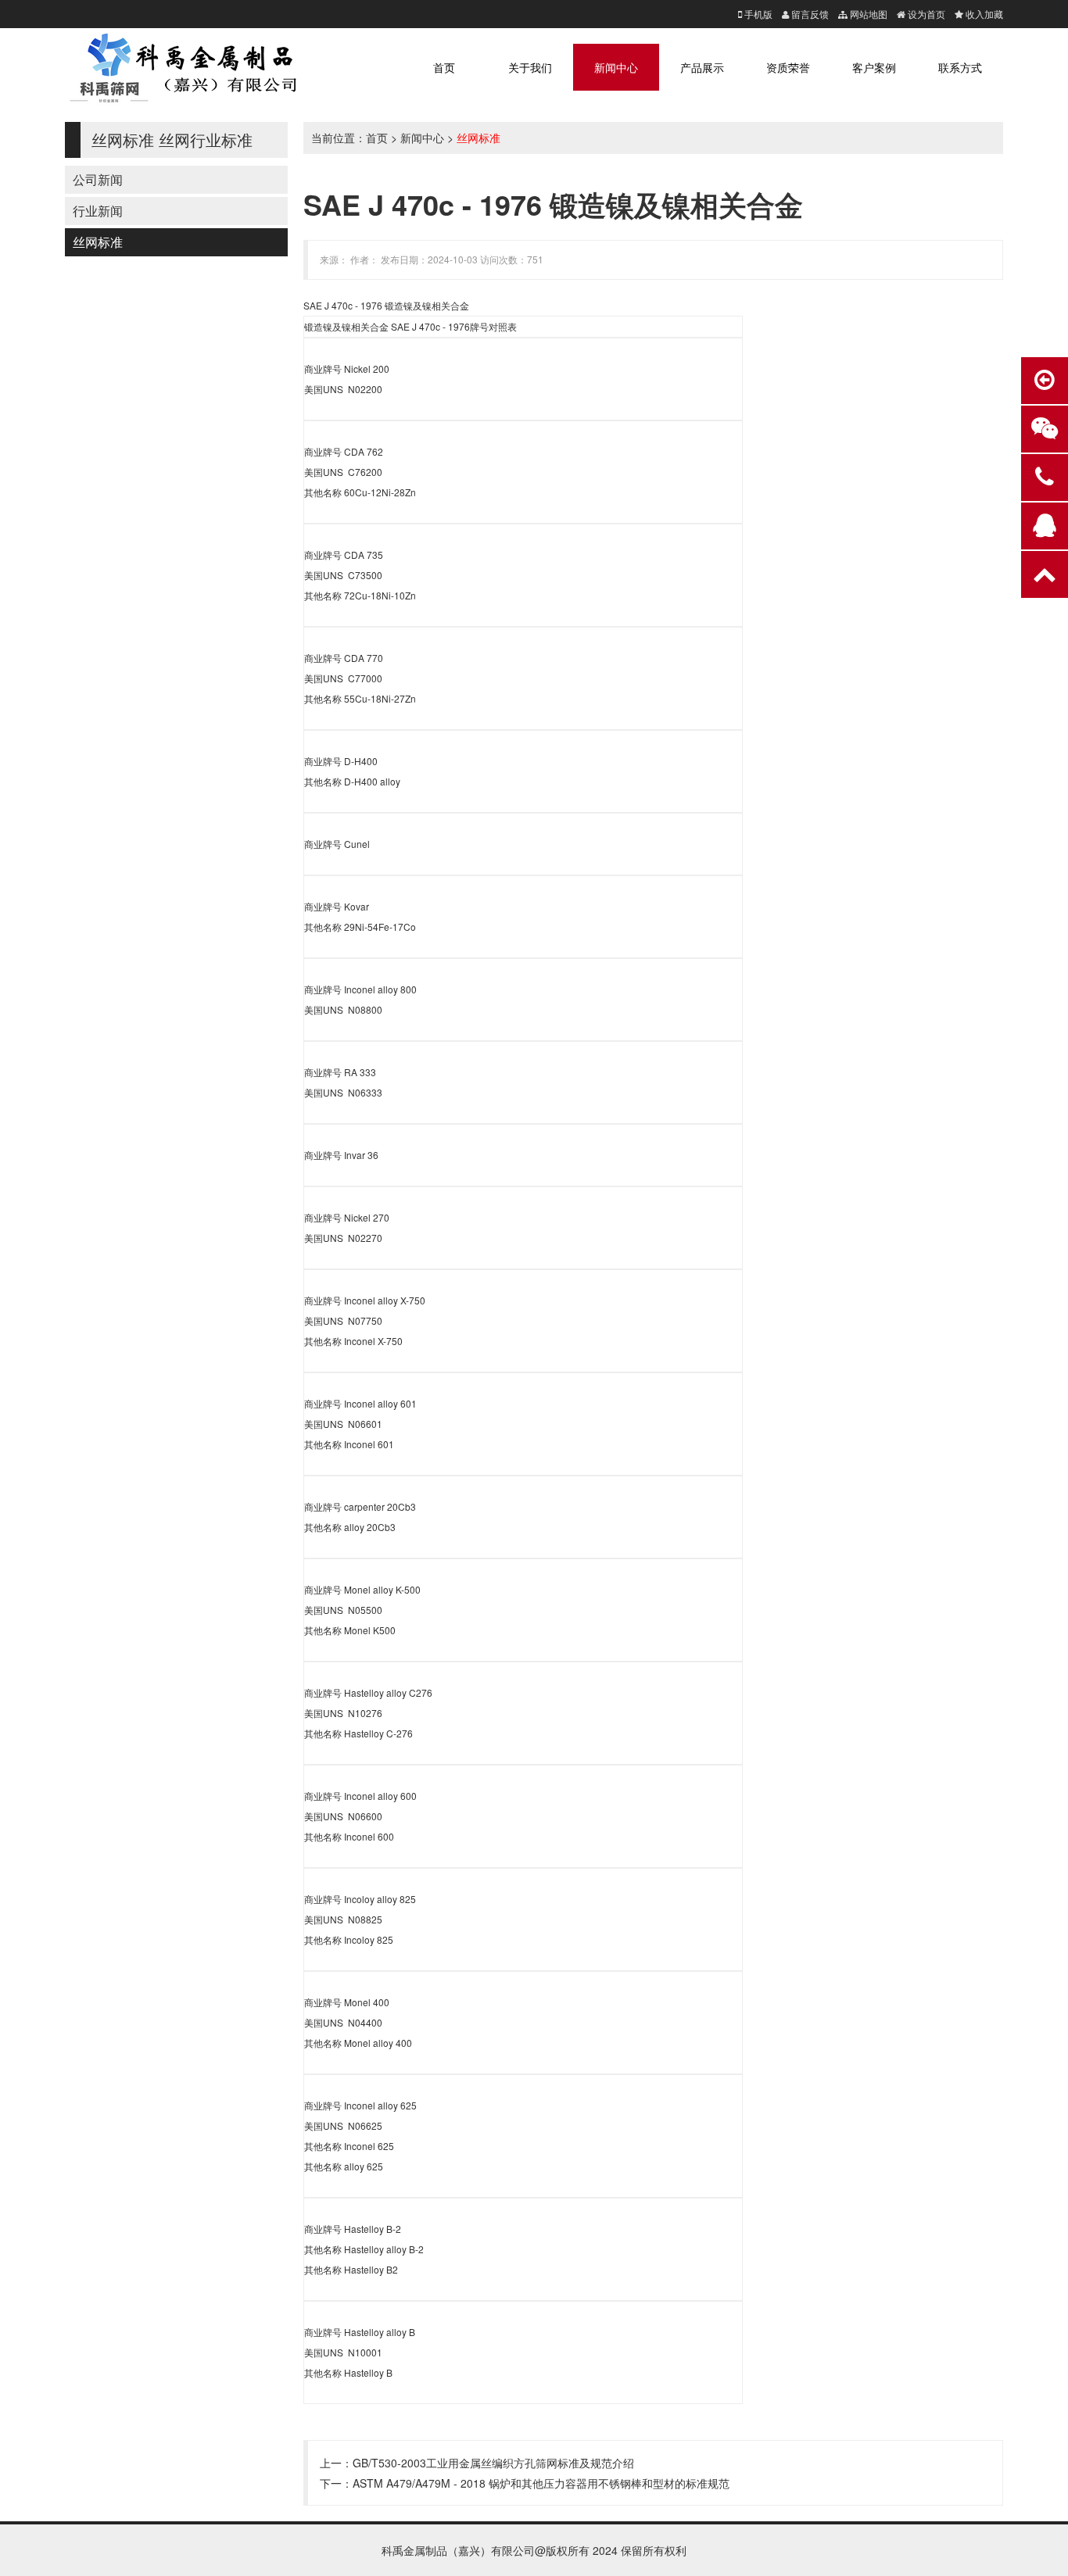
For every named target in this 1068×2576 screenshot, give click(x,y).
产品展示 (702, 67)
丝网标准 (98, 242)
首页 (444, 67)
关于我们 (530, 67)
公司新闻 (98, 179)
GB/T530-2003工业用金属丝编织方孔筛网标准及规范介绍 (493, 2463)
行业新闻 (98, 211)
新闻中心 (616, 67)
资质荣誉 (788, 67)
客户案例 (874, 67)
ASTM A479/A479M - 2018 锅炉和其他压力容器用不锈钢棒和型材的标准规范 (541, 2483)
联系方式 (960, 67)
